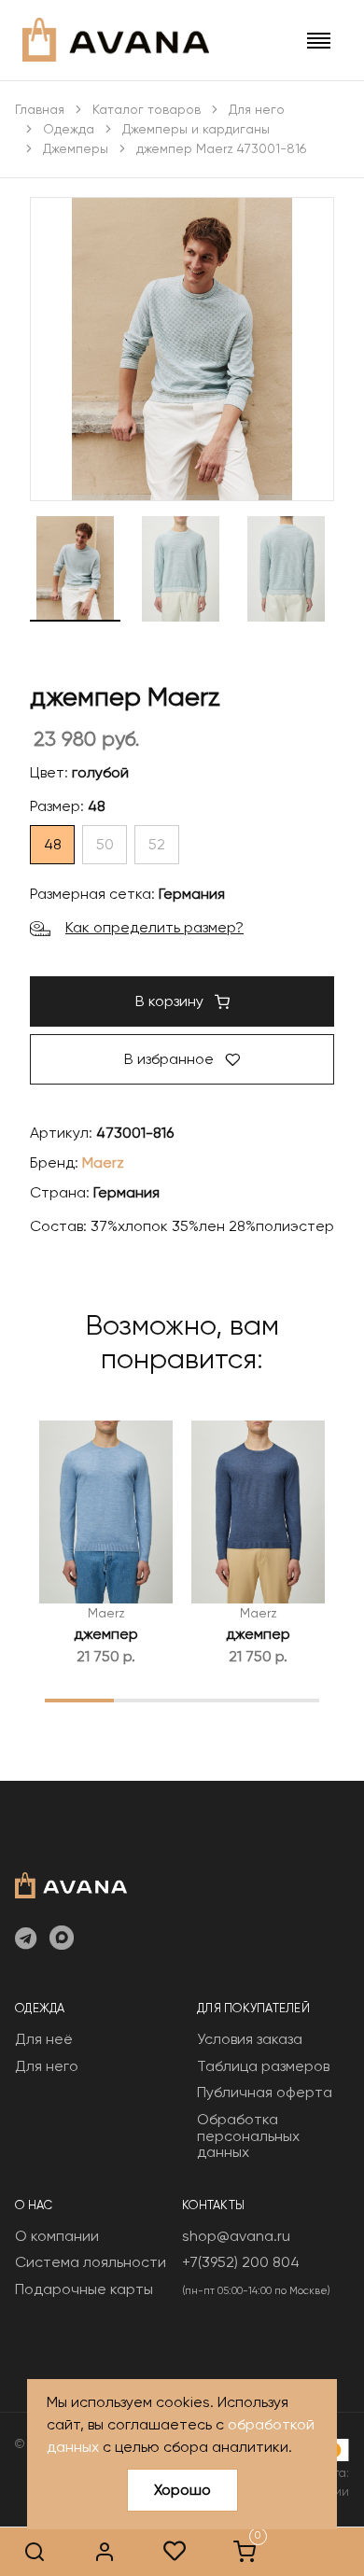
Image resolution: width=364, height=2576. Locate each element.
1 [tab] (79, 1700)
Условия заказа (250, 2039)
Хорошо (182, 2490)
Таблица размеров (263, 2066)
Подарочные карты (84, 2289)
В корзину (171, 1001)
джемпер (106, 1634)
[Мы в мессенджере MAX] (62, 1939)
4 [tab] (285, 1700)
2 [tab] (148, 1700)
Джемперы (76, 148)
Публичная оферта (265, 2092)
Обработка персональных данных (248, 2135)
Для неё (44, 2039)
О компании (57, 2236)
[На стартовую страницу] (71, 1883)
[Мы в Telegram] (26, 1939)
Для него (257, 109)
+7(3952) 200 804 (241, 2262)
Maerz (103, 1162)
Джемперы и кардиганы (196, 129)
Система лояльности (91, 2262)
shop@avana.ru (236, 2236)
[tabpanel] (106, 1544)
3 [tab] (216, 1700)
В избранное (171, 1059)
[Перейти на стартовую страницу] (116, 40)
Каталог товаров (147, 109)
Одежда (69, 129)
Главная (40, 109)
